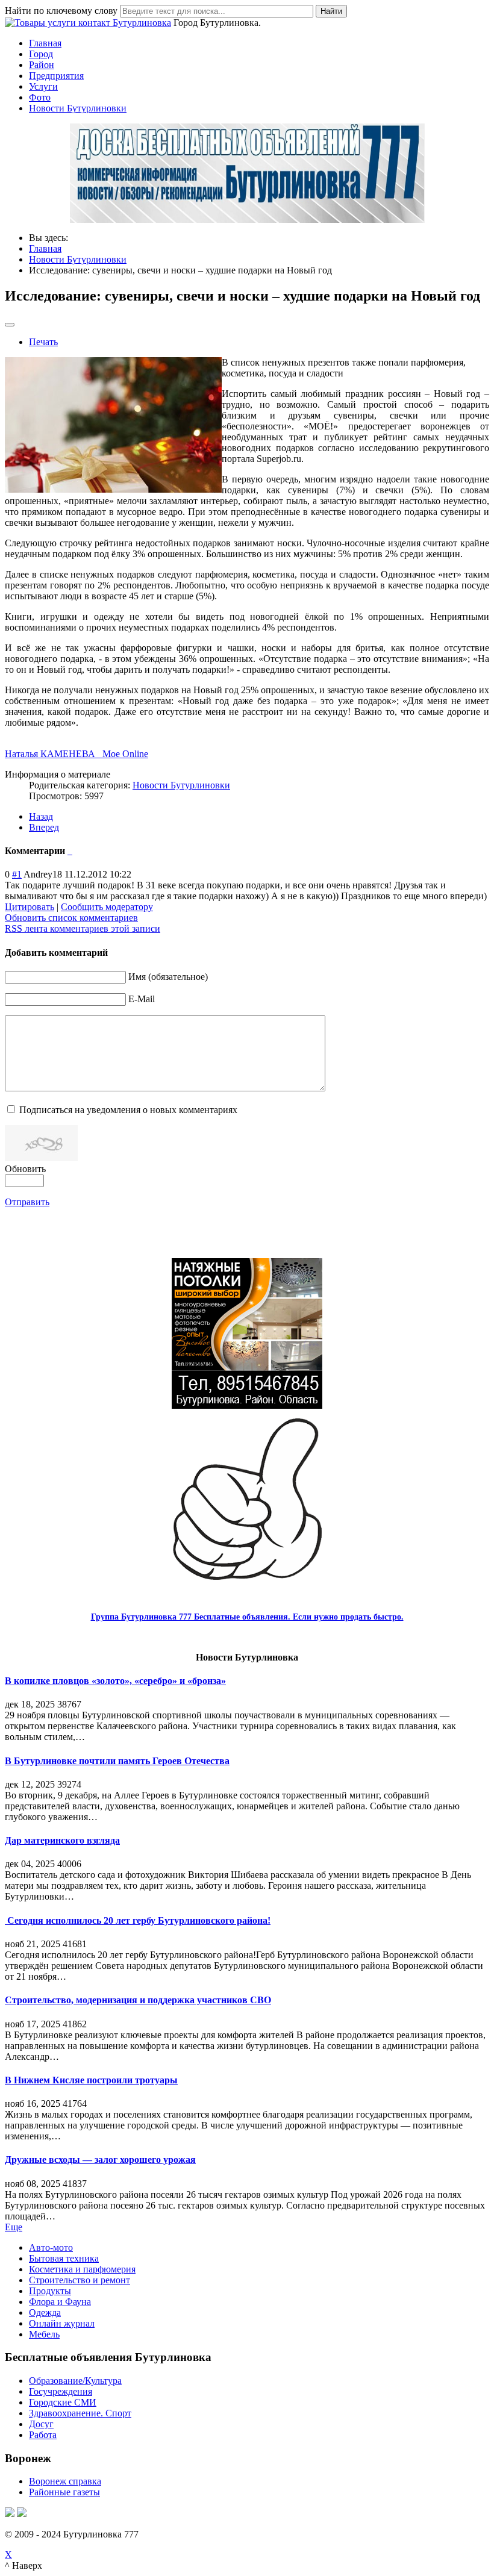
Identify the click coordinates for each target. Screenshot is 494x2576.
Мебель (44, 2334)
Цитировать (30, 907)
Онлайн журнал (62, 2323)
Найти (331, 11)
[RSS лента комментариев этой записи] (69, 851)
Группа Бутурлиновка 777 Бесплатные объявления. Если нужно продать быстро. (247, 1617)
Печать (43, 342)
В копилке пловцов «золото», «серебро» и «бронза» (115, 1681)
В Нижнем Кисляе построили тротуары (91, 2080)
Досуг (41, 2424)
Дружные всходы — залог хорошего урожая (100, 2160)
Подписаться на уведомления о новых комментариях (128, 1110)
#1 (17, 874)
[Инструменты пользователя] (10, 325)
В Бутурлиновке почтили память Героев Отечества (117, 1761)
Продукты (50, 2291)
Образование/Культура (75, 2381)
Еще (14, 2227)
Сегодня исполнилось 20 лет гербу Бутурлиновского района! (138, 1920)
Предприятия (56, 76)
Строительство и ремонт (80, 2280)
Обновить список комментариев (71, 918)
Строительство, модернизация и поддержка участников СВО (138, 2000)
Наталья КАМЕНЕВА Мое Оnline (77, 754)
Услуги (43, 86)
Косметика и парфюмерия (82, 2269)
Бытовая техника (64, 2258)
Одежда (45, 2312)
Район (42, 65)
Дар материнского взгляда (62, 1840)
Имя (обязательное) (168, 977)
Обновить (25, 1169)
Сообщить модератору (107, 907)
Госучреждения (61, 2391)
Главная (45, 43)
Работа (43, 2435)
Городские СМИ (63, 2402)
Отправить (27, 1202)
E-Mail (142, 999)
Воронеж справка (65, 2481)
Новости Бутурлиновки (78, 108)
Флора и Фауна (60, 2302)
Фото (40, 97)
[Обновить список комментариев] (71, 851)
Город (41, 54)
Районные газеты (64, 2492)
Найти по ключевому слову (61, 11)
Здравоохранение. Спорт (80, 2413)
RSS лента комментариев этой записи (83, 928)
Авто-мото (51, 2247)
